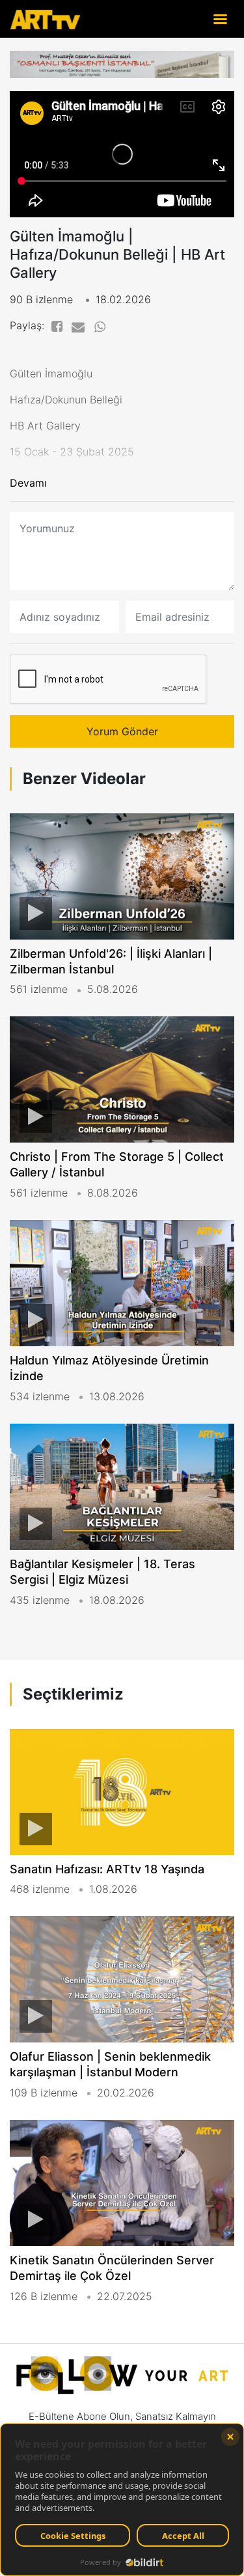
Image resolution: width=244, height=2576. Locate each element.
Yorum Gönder (122, 731)
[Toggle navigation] (220, 19)
